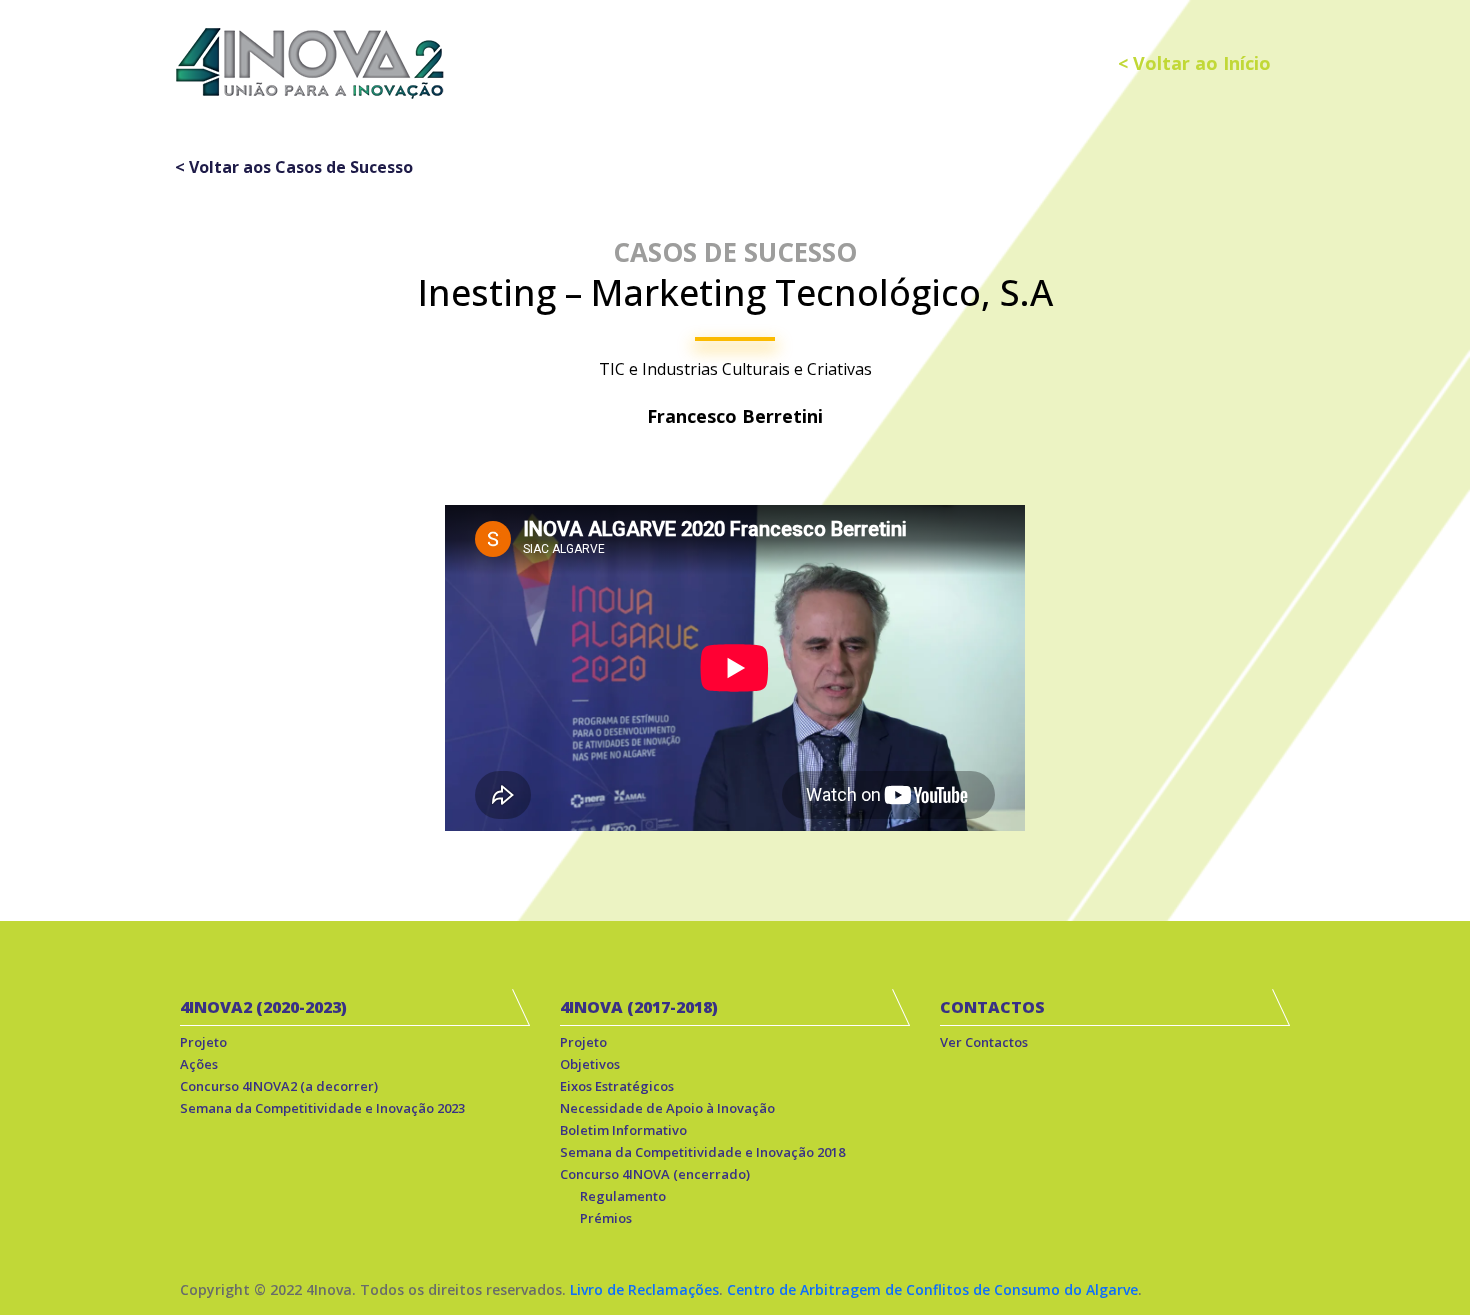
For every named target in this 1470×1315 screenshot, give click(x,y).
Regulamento (623, 1196)
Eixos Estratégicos (617, 1086)
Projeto (203, 1042)
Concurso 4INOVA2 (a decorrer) (279, 1086)
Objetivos (590, 1064)
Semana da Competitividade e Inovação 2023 (322, 1108)
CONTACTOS (992, 1007)
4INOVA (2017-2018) (639, 1007)
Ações (199, 1064)
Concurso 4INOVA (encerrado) (655, 1174)
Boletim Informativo (623, 1130)
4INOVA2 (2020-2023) (263, 1007)
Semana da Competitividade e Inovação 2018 (702, 1152)
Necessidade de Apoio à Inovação (667, 1108)
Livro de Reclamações (644, 1289)
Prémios (606, 1218)
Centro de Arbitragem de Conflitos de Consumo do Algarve (932, 1289)
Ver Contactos (984, 1042)
